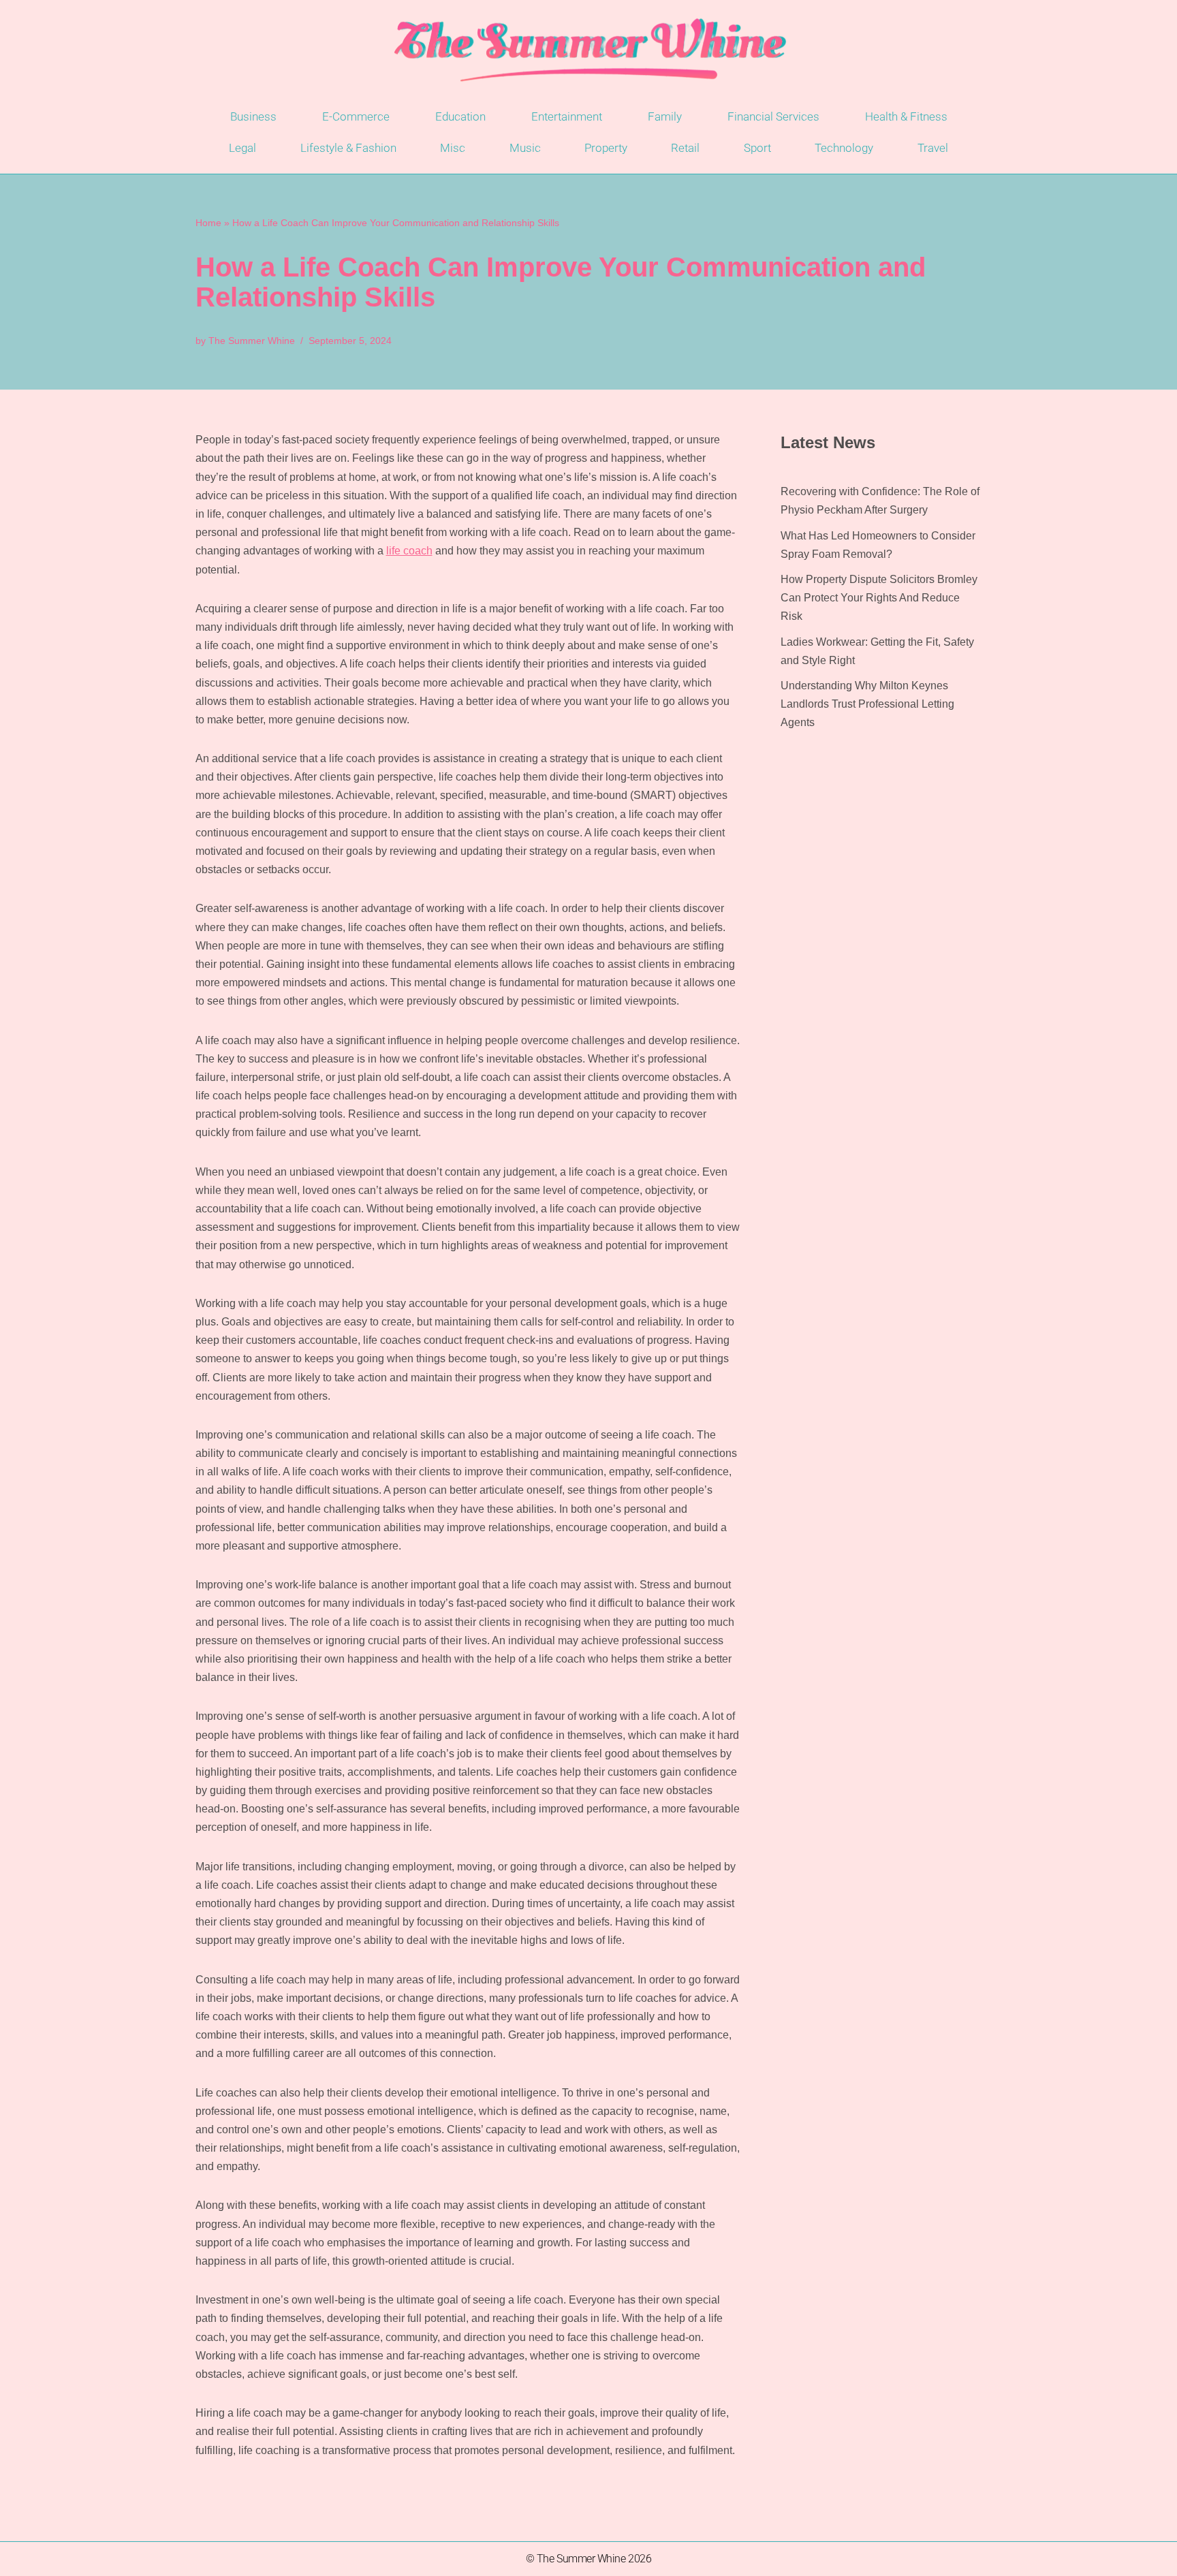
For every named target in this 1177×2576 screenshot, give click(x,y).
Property (606, 148)
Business (253, 116)
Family (665, 116)
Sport (757, 148)
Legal (242, 148)
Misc (453, 148)
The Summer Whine (252, 341)
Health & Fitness (906, 116)
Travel (933, 148)
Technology (844, 148)
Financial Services (773, 116)
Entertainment (567, 116)
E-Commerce (356, 116)
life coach (409, 551)
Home (208, 223)
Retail (685, 148)
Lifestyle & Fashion (348, 148)
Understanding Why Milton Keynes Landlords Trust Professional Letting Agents (867, 704)
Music (525, 148)
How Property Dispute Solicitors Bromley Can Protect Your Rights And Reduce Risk (879, 598)
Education (460, 116)
